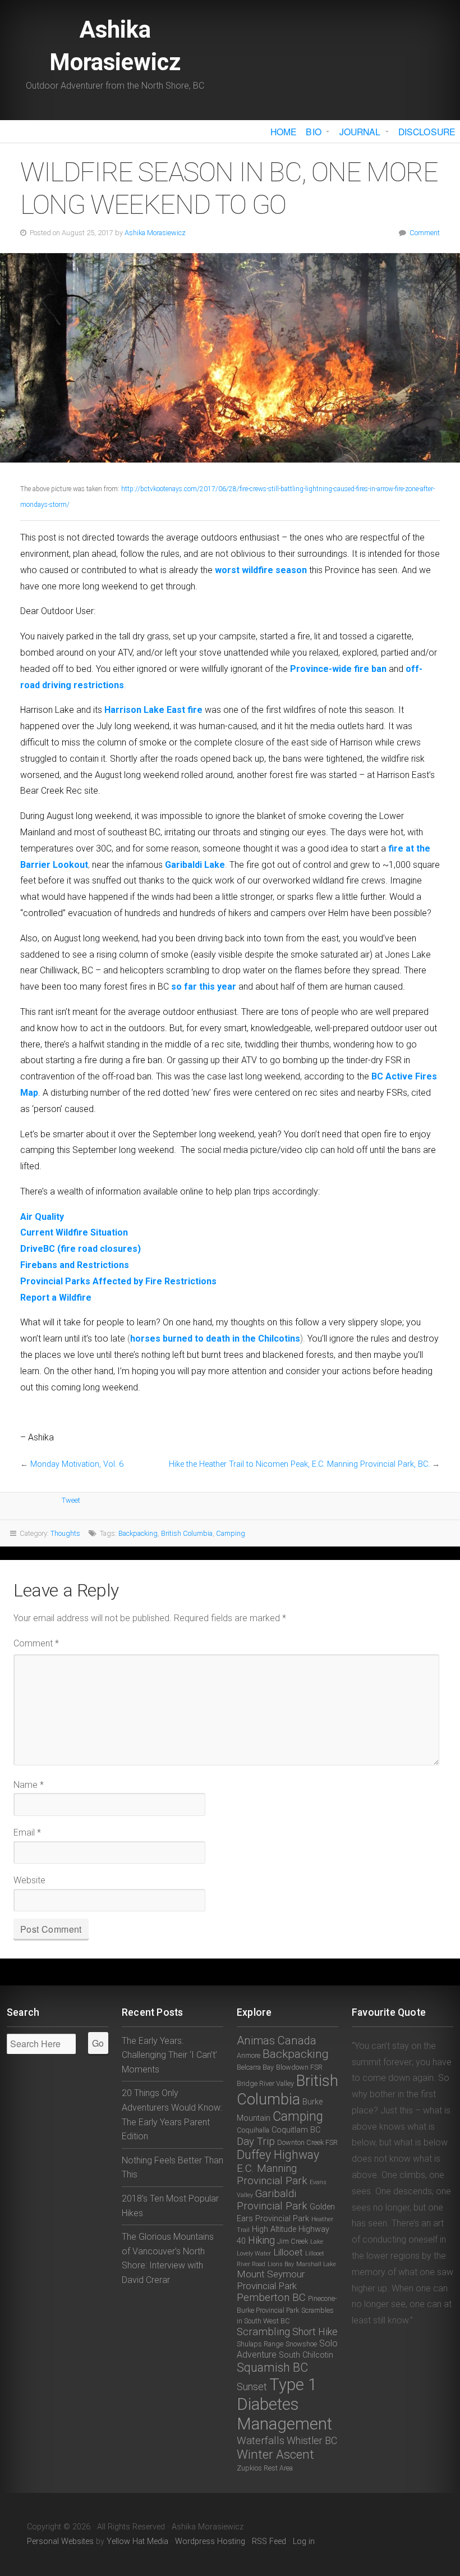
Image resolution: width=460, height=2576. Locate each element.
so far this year (204, 987)
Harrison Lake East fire (153, 710)
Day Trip (256, 2142)
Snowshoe (301, 2344)
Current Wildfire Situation (74, 1232)
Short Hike (315, 2332)
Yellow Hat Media (137, 2541)
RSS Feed (269, 2541)
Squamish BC (272, 2367)
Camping (231, 1533)
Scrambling (263, 2332)
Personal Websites (60, 2541)
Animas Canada (277, 2040)
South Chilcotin (306, 2355)
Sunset (252, 2387)
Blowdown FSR (299, 2067)
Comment (425, 233)
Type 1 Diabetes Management (284, 2404)
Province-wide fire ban (338, 669)
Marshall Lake (316, 2264)
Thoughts (65, 1533)
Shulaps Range (260, 2344)
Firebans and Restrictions (75, 1265)
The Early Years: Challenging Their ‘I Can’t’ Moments (169, 2055)
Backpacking (138, 1533)
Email (27, 1833)
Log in (304, 2541)
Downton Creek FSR (307, 2142)
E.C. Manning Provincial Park (272, 2175)
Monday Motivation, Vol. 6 (77, 1464)
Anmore (249, 2055)
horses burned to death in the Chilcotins (215, 1339)
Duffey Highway (278, 2155)
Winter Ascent (275, 2454)
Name (29, 1785)
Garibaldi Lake (195, 865)
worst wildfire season (261, 570)
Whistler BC (312, 2440)
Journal (360, 131)
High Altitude (274, 2229)
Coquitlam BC (296, 2130)
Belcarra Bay (255, 2067)
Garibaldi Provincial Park (272, 2200)
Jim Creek (293, 2241)
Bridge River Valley (265, 2083)
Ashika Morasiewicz (155, 233)
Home (284, 131)
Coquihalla (253, 2130)
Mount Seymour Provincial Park (271, 2280)
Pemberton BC (271, 2298)
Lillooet (288, 2252)
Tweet (71, 1500)
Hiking (261, 2240)
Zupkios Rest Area (265, 2468)
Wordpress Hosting (210, 2541)
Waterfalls (261, 2441)
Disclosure (427, 131)
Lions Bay (281, 2264)
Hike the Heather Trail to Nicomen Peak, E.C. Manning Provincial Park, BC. (299, 1464)
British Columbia (187, 1533)
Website (29, 1880)
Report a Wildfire (56, 1298)
